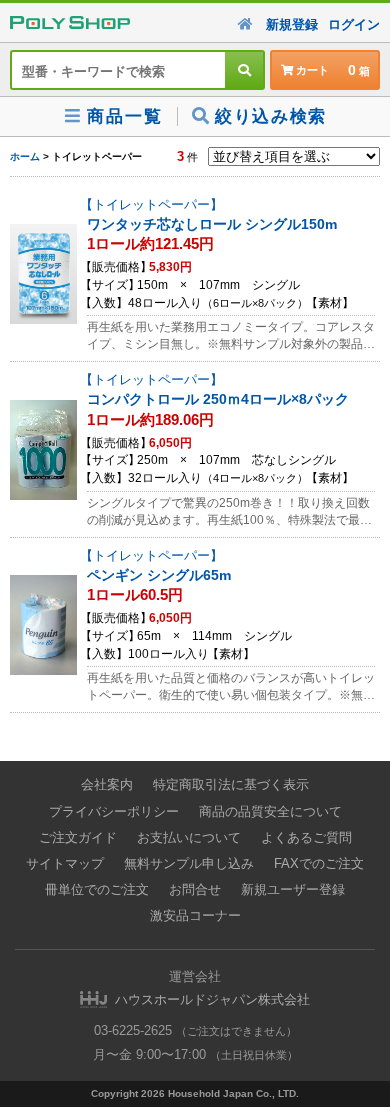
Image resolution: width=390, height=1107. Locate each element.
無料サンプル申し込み (189, 863)
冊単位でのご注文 (97, 889)
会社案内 (107, 784)
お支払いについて (189, 837)
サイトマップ (65, 863)
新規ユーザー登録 (293, 889)
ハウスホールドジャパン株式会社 (212, 999)
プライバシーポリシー (114, 811)
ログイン (354, 24)
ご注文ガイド (78, 837)
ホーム (25, 156)
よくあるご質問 (306, 837)
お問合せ (195, 889)
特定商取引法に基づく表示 (231, 784)
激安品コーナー (195, 915)
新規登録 (292, 24)
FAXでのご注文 (319, 863)
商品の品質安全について (270, 811)
